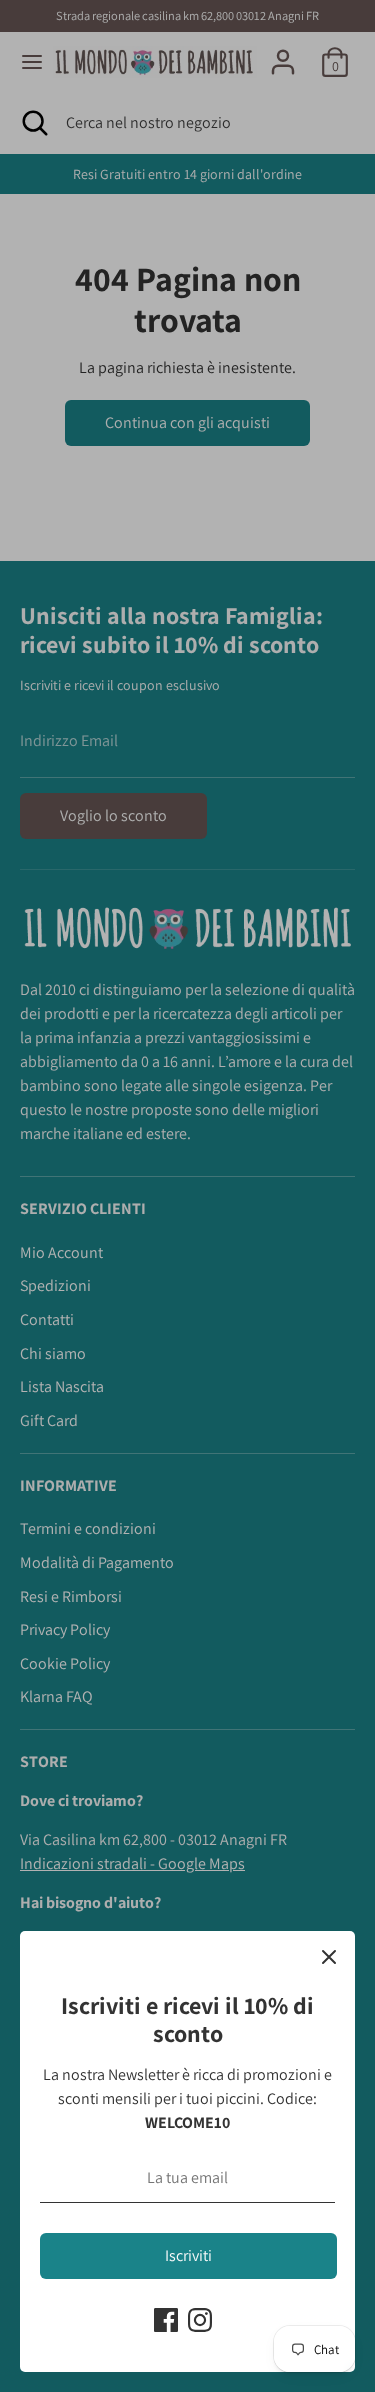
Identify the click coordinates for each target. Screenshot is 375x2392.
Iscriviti (188, 2255)
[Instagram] (200, 2320)
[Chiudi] (329, 1957)
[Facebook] (166, 2320)
